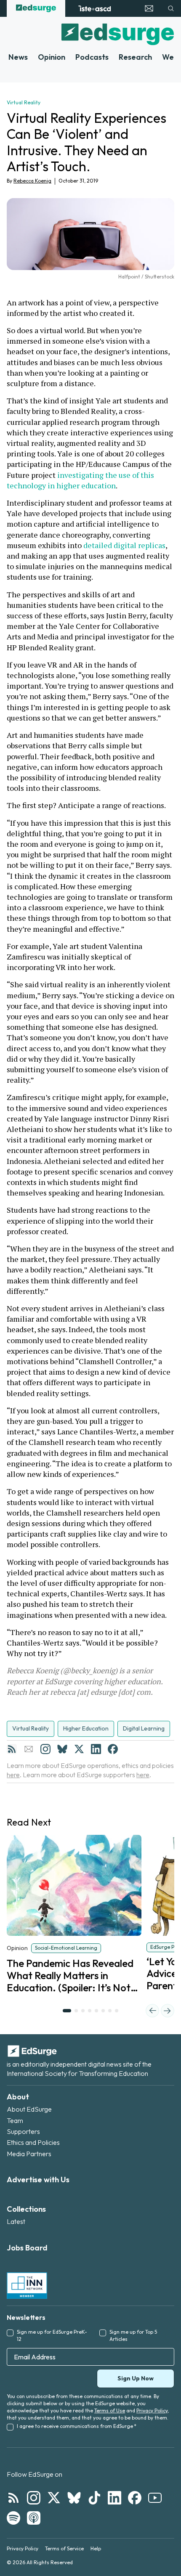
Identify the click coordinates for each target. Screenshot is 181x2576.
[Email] (29, 1749)
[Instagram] (45, 1749)
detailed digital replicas (124, 545)
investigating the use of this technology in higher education (81, 480)
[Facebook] (113, 1749)
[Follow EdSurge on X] (54, 2498)
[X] (79, 1749)
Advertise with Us (38, 2180)
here (13, 1775)
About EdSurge (29, 2109)
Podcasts (92, 57)
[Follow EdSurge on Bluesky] (74, 2498)
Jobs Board (27, 2248)
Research (135, 57)
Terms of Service (64, 2548)
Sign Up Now (136, 2378)
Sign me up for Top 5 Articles (133, 2335)
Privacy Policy (152, 2410)
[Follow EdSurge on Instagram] (34, 2498)
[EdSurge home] (36, 8)
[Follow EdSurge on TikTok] (94, 2498)
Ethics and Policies (33, 2142)
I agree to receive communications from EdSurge (77, 2426)
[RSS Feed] (12, 1749)
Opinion (52, 57)
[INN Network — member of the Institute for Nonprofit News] (27, 2285)
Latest (16, 2221)
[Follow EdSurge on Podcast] (34, 2518)
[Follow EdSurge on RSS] (13, 2498)
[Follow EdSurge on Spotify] (13, 2518)
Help (96, 2548)
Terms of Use (110, 2410)
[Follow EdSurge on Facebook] (135, 2498)
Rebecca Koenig (32, 181)
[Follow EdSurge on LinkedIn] (114, 2498)
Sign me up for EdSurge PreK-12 (52, 2335)
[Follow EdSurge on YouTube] (155, 2498)
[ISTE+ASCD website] (94, 8)
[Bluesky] (62, 1749)
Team (15, 2120)
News (18, 57)
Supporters (23, 2131)
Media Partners (29, 2154)
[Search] (171, 8)
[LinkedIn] (96, 1749)
